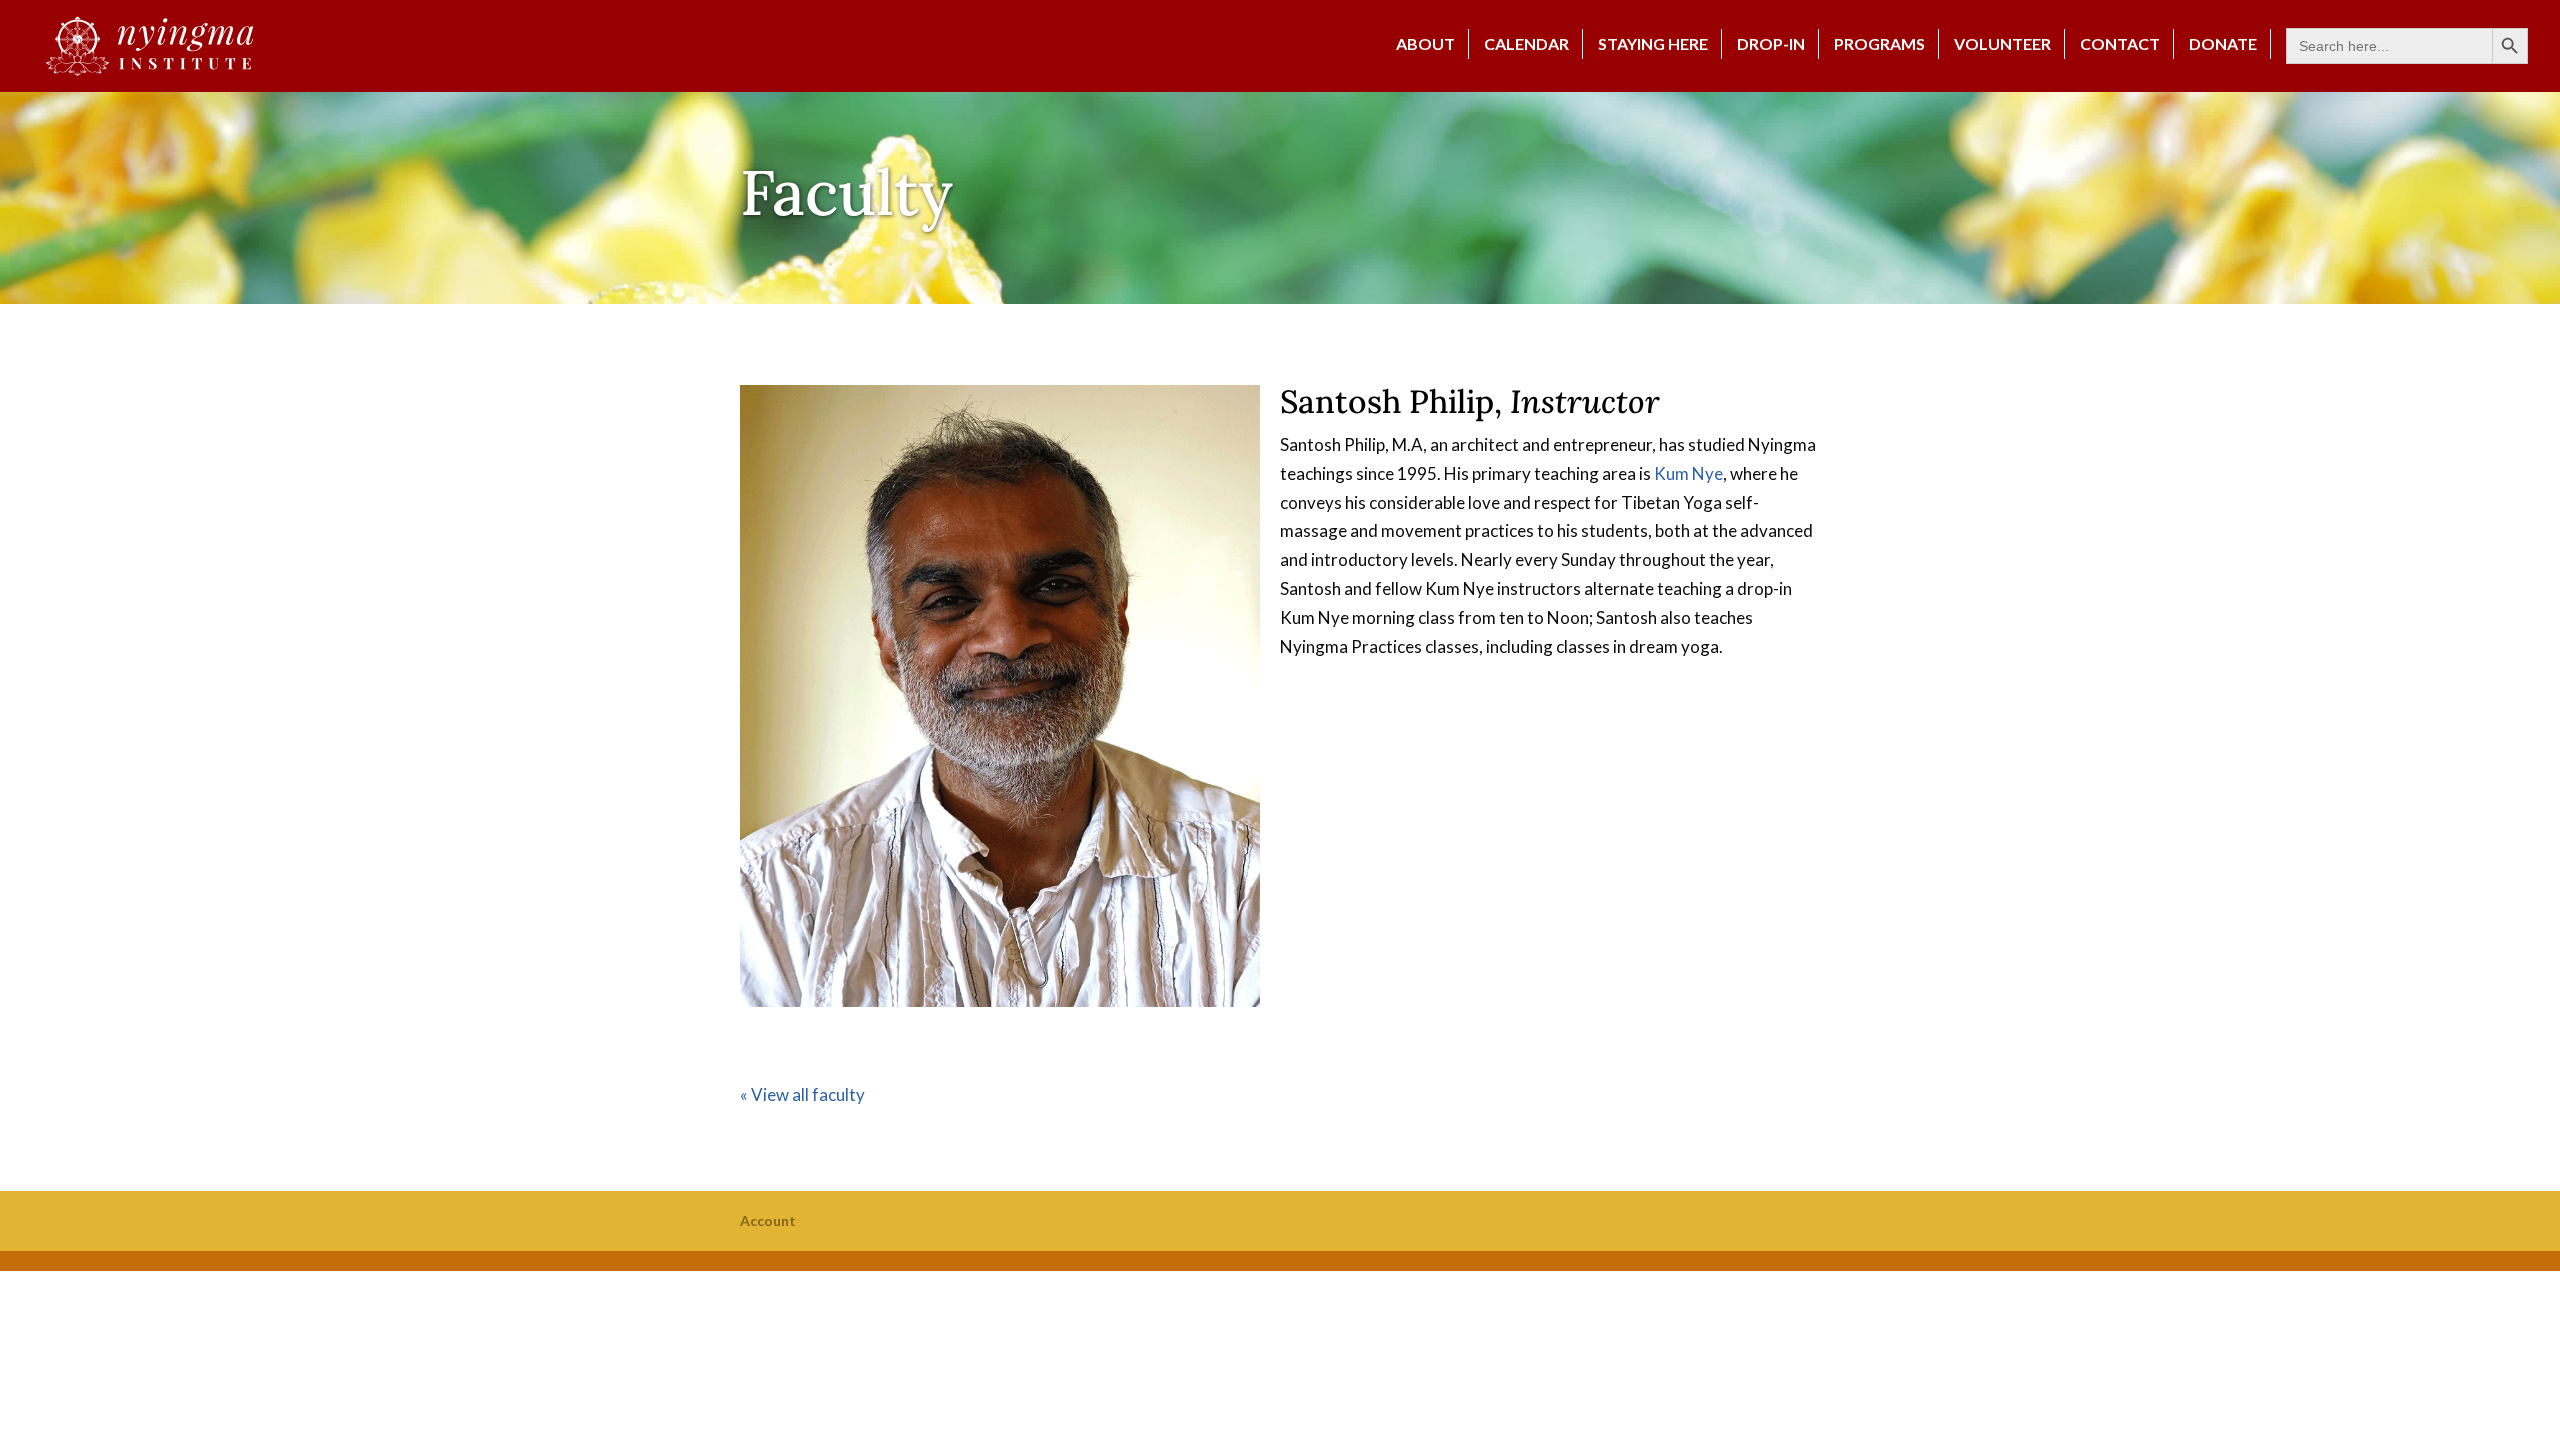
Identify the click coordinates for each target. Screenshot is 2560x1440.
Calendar (1526, 44)
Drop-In (1771, 44)
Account (768, 1220)
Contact (2120, 44)
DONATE (2223, 44)
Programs (1879, 44)
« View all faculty (802, 1094)
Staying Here (1653, 44)
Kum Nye (1688, 473)
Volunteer (2002, 44)
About (1425, 44)
